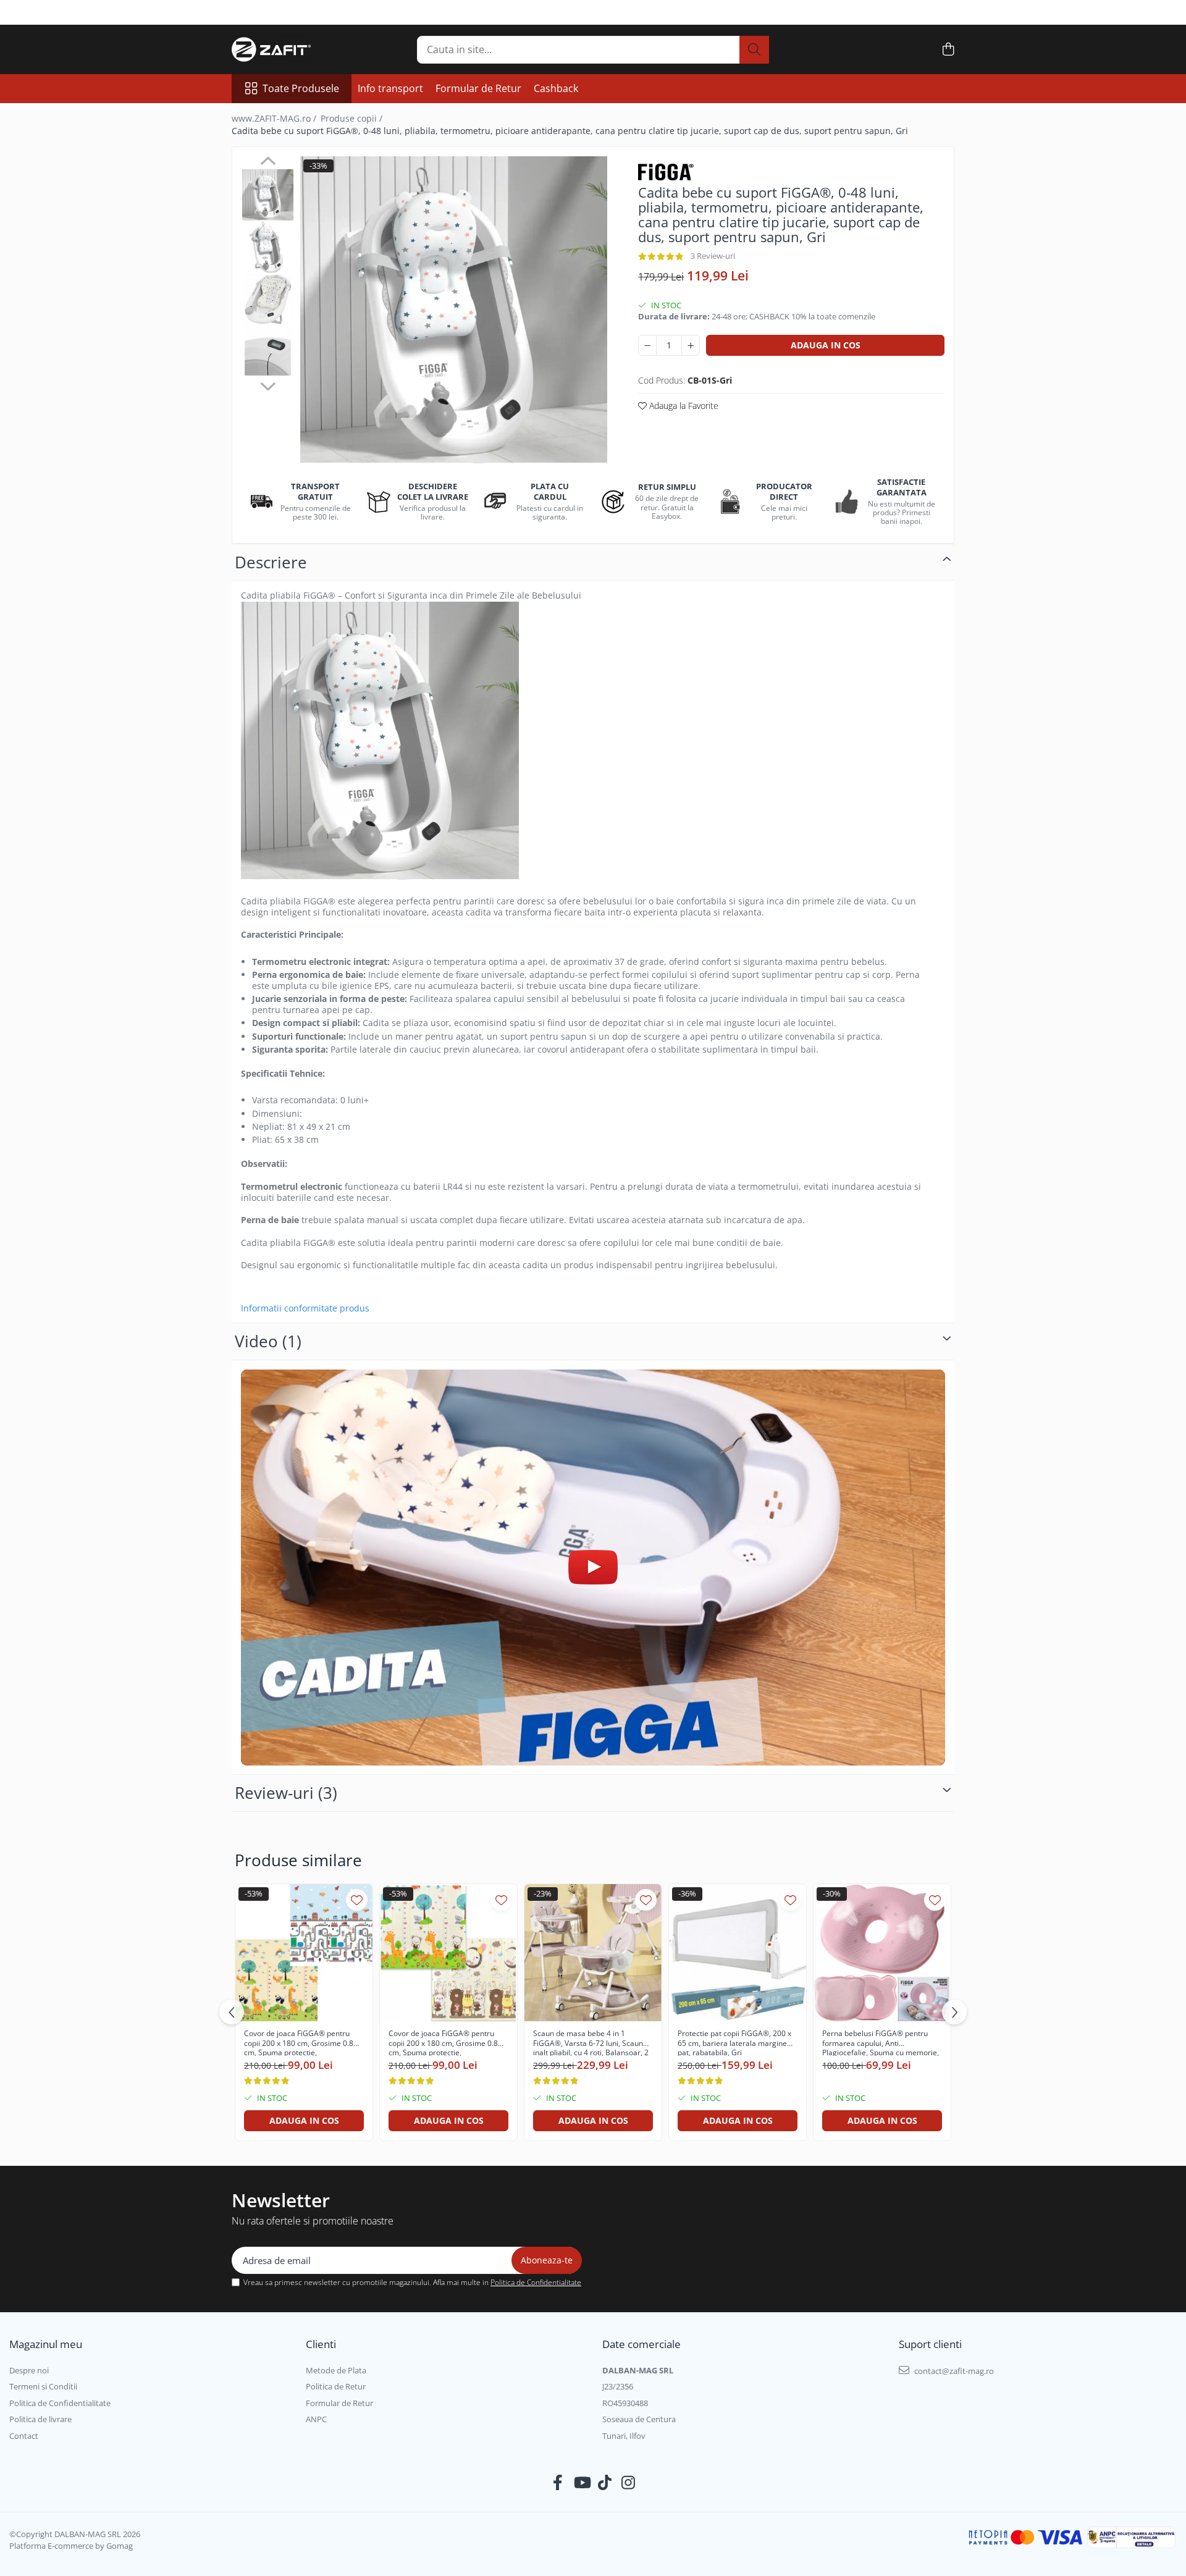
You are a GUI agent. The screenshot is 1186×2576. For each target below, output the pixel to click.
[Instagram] (629, 2483)
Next (268, 385)
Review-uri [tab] (286, 1793)
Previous (268, 162)
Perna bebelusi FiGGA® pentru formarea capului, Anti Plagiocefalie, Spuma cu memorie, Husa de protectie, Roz (881, 2042)
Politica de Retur (336, 2386)
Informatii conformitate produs (305, 1308)
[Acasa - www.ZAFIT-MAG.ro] (293, 49)
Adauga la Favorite (683, 406)
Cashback (556, 88)
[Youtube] (582, 2483)
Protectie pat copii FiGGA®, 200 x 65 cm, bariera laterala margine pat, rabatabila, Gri (734, 2042)
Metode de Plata (336, 2370)
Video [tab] (268, 1341)
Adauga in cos (826, 345)
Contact (24, 2436)
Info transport (390, 88)
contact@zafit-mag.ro (953, 2371)
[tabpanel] (454, 310)
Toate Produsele (301, 88)
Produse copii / (353, 118)
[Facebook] (558, 2483)
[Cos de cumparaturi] (948, 50)
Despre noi (29, 2370)
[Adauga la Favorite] (357, 1900)
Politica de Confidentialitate (536, 2282)
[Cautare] (754, 50)
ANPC (316, 2419)
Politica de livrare (40, 2419)
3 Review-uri (713, 256)
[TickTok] (605, 2483)
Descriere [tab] (271, 562)
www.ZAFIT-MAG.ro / (275, 118)
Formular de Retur (478, 88)
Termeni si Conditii (43, 2386)
